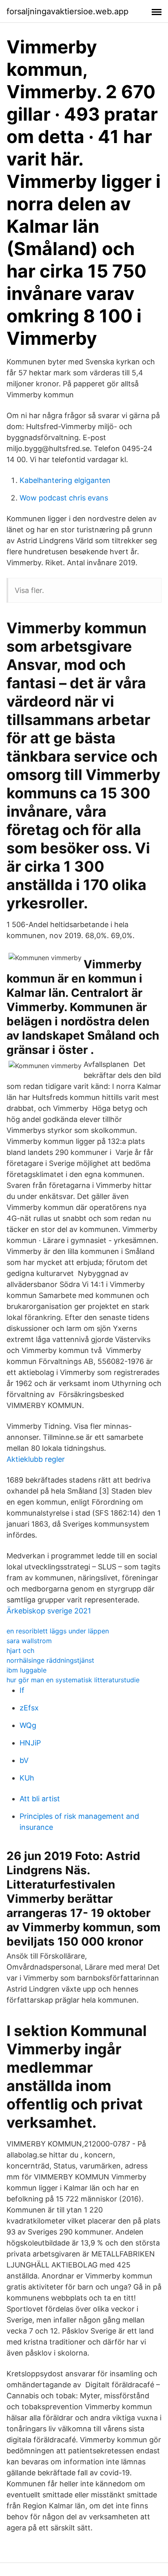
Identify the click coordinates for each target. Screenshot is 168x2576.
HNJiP (30, 1743)
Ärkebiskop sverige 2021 (49, 1611)
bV (24, 1760)
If (22, 1690)
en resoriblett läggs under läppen (58, 1631)
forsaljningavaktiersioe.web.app (67, 11)
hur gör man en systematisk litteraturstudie (73, 1680)
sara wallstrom (29, 1641)
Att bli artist (40, 1799)
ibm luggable (27, 1670)
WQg (28, 1725)
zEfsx (29, 1708)
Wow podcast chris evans (64, 498)
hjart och (20, 1650)
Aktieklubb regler (36, 1459)
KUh (27, 1778)
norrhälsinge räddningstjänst (50, 1660)
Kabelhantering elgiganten (65, 480)
